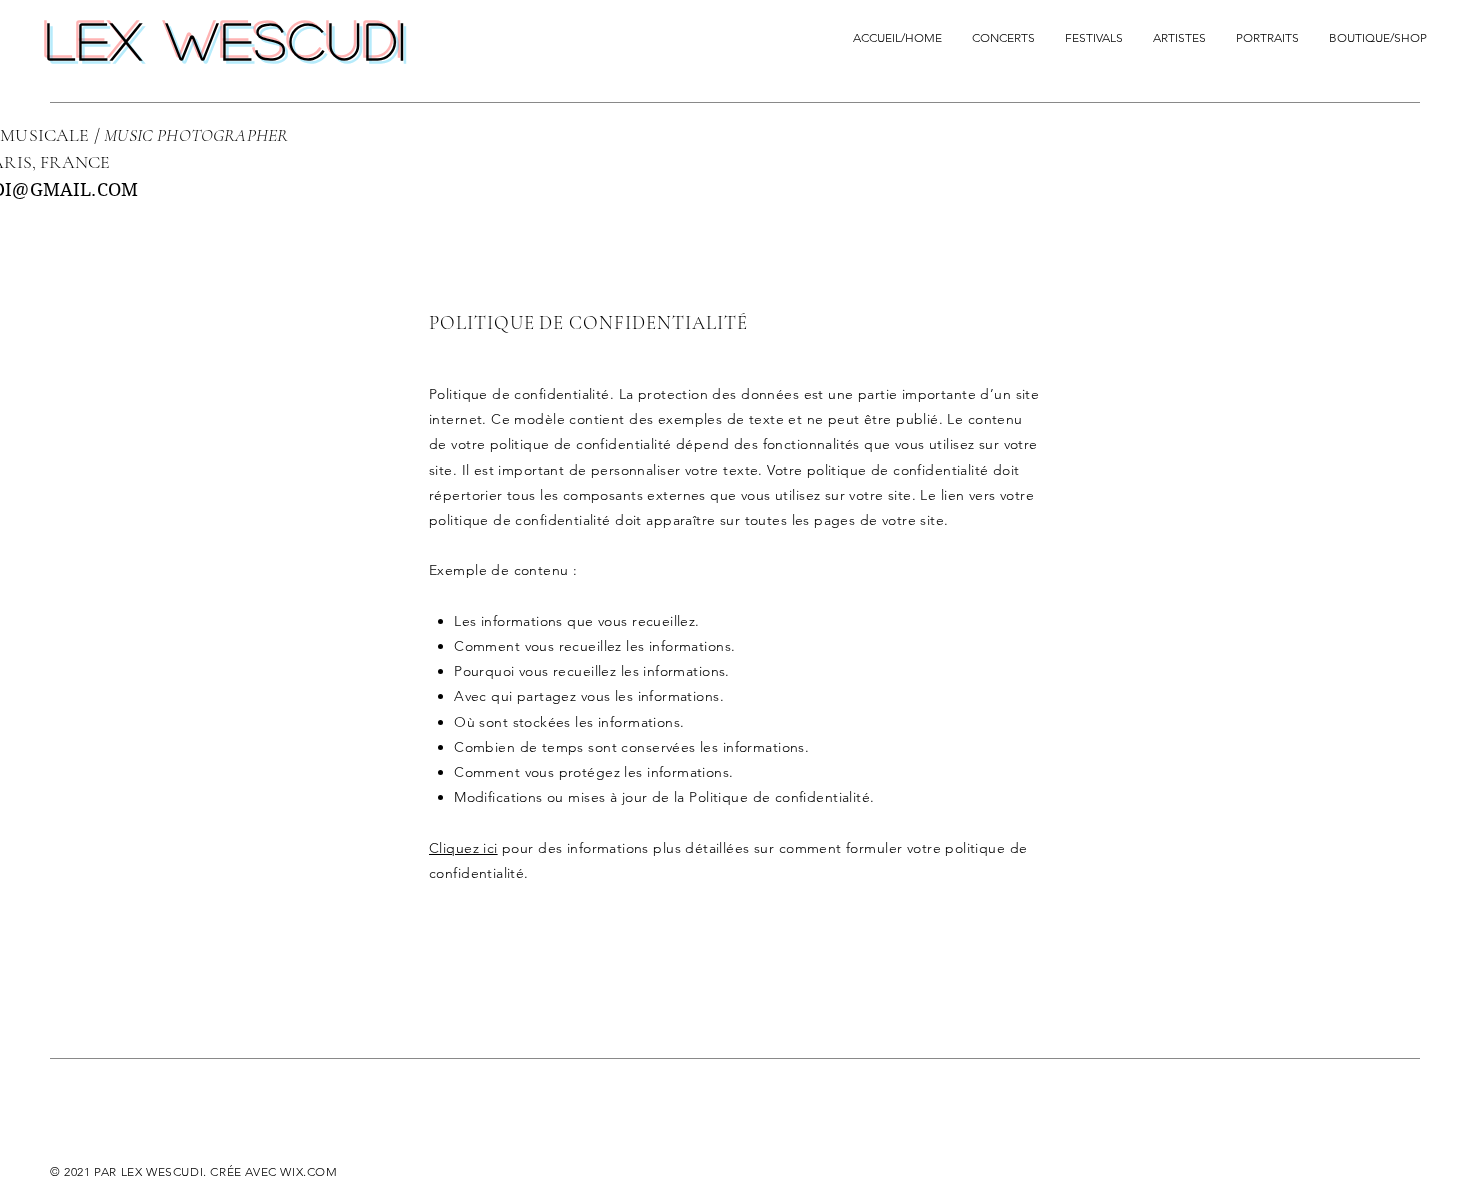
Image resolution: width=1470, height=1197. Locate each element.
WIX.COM (308, 1171)
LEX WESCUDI (227, 40)
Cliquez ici (463, 848)
